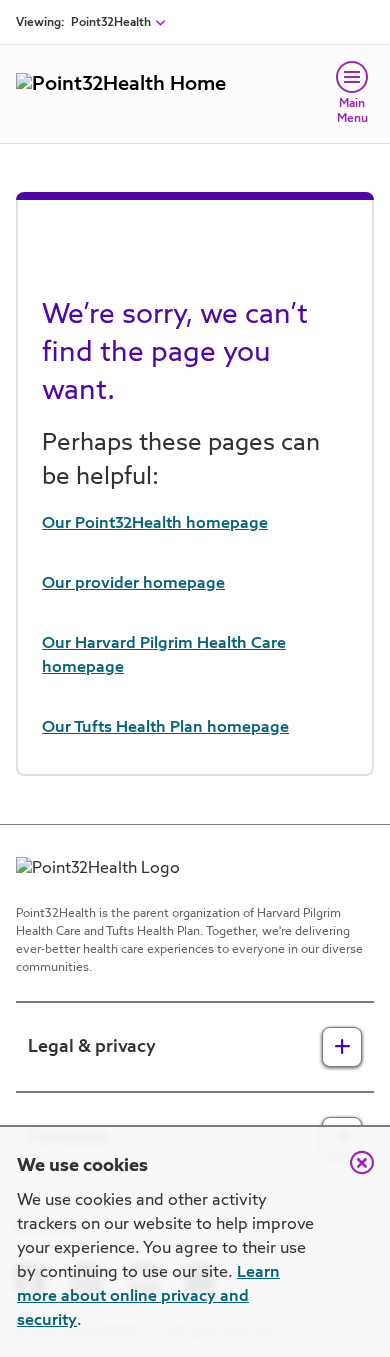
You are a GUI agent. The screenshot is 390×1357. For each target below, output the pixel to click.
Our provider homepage (133, 584)
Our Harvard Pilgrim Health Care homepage (164, 656)
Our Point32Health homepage (155, 524)
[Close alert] (352, 1173)
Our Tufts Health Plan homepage (165, 728)
